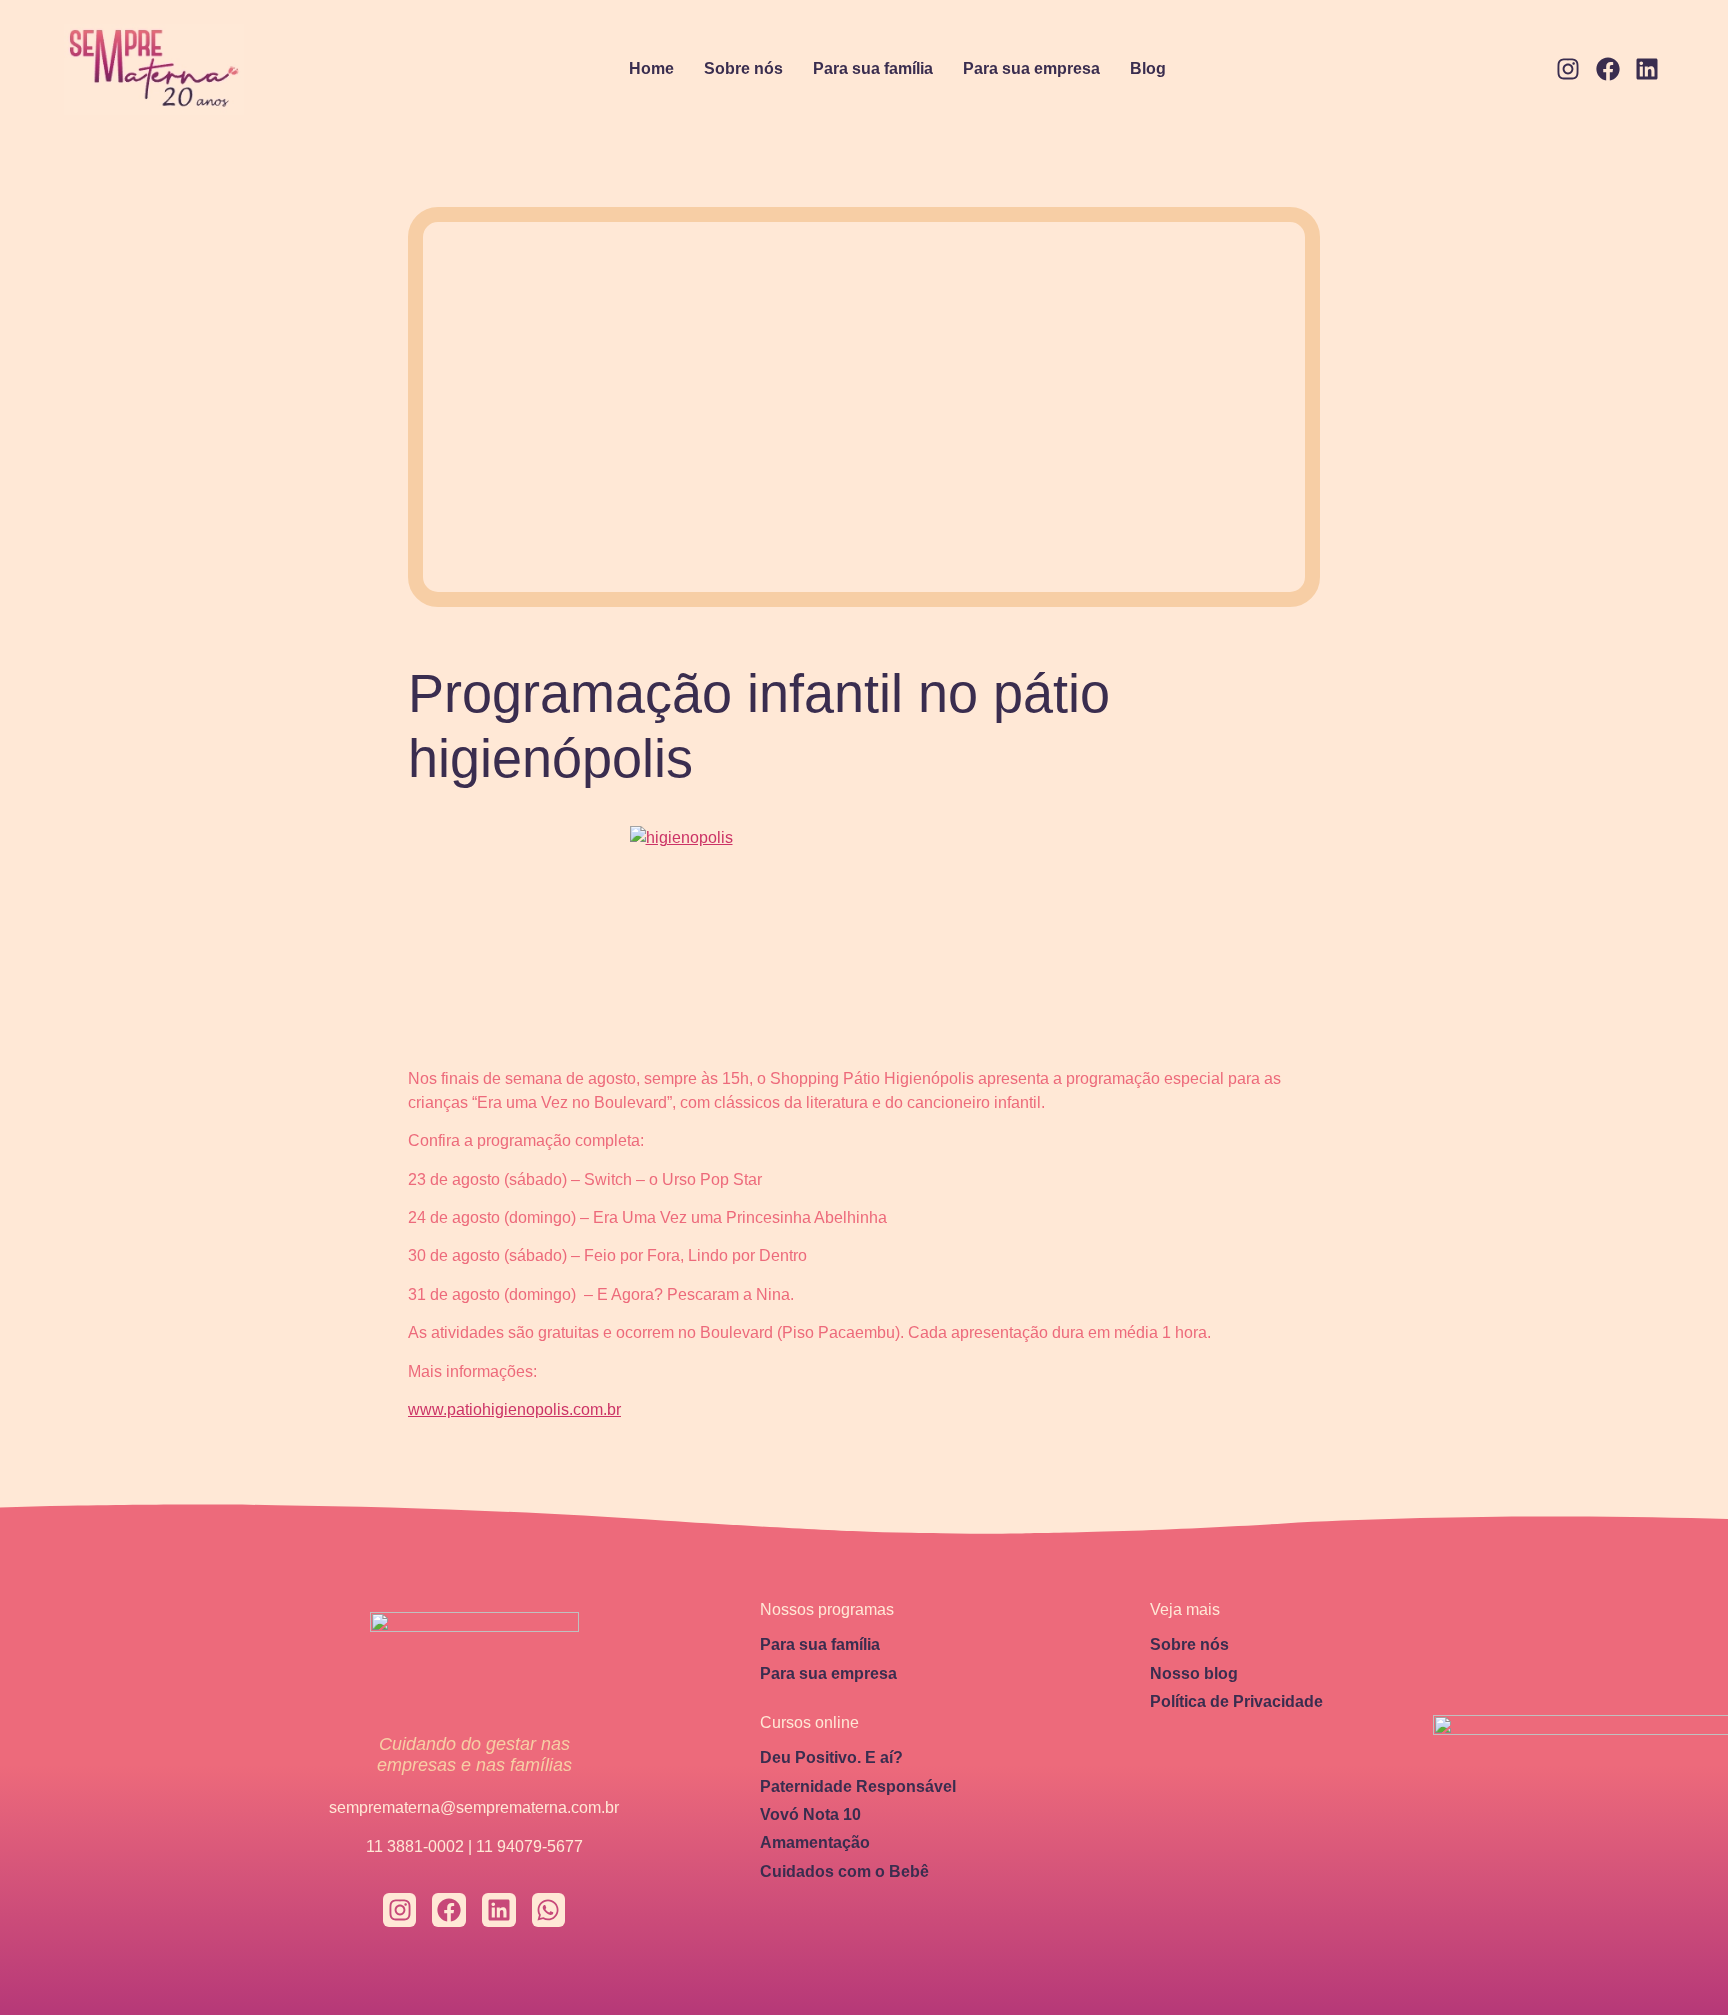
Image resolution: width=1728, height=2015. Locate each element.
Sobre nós (743, 68)
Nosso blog (1194, 1673)
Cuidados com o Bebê (844, 1871)
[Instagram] (1568, 70)
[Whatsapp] (549, 1910)
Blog (1148, 68)
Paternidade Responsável (858, 1786)
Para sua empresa (1031, 68)
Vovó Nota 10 (810, 1814)
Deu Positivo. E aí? (831, 1757)
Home (651, 68)
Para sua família (873, 68)
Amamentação (815, 1842)
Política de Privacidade (1236, 1701)
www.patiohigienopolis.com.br (514, 1409)
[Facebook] (1608, 70)
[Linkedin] (1647, 70)
